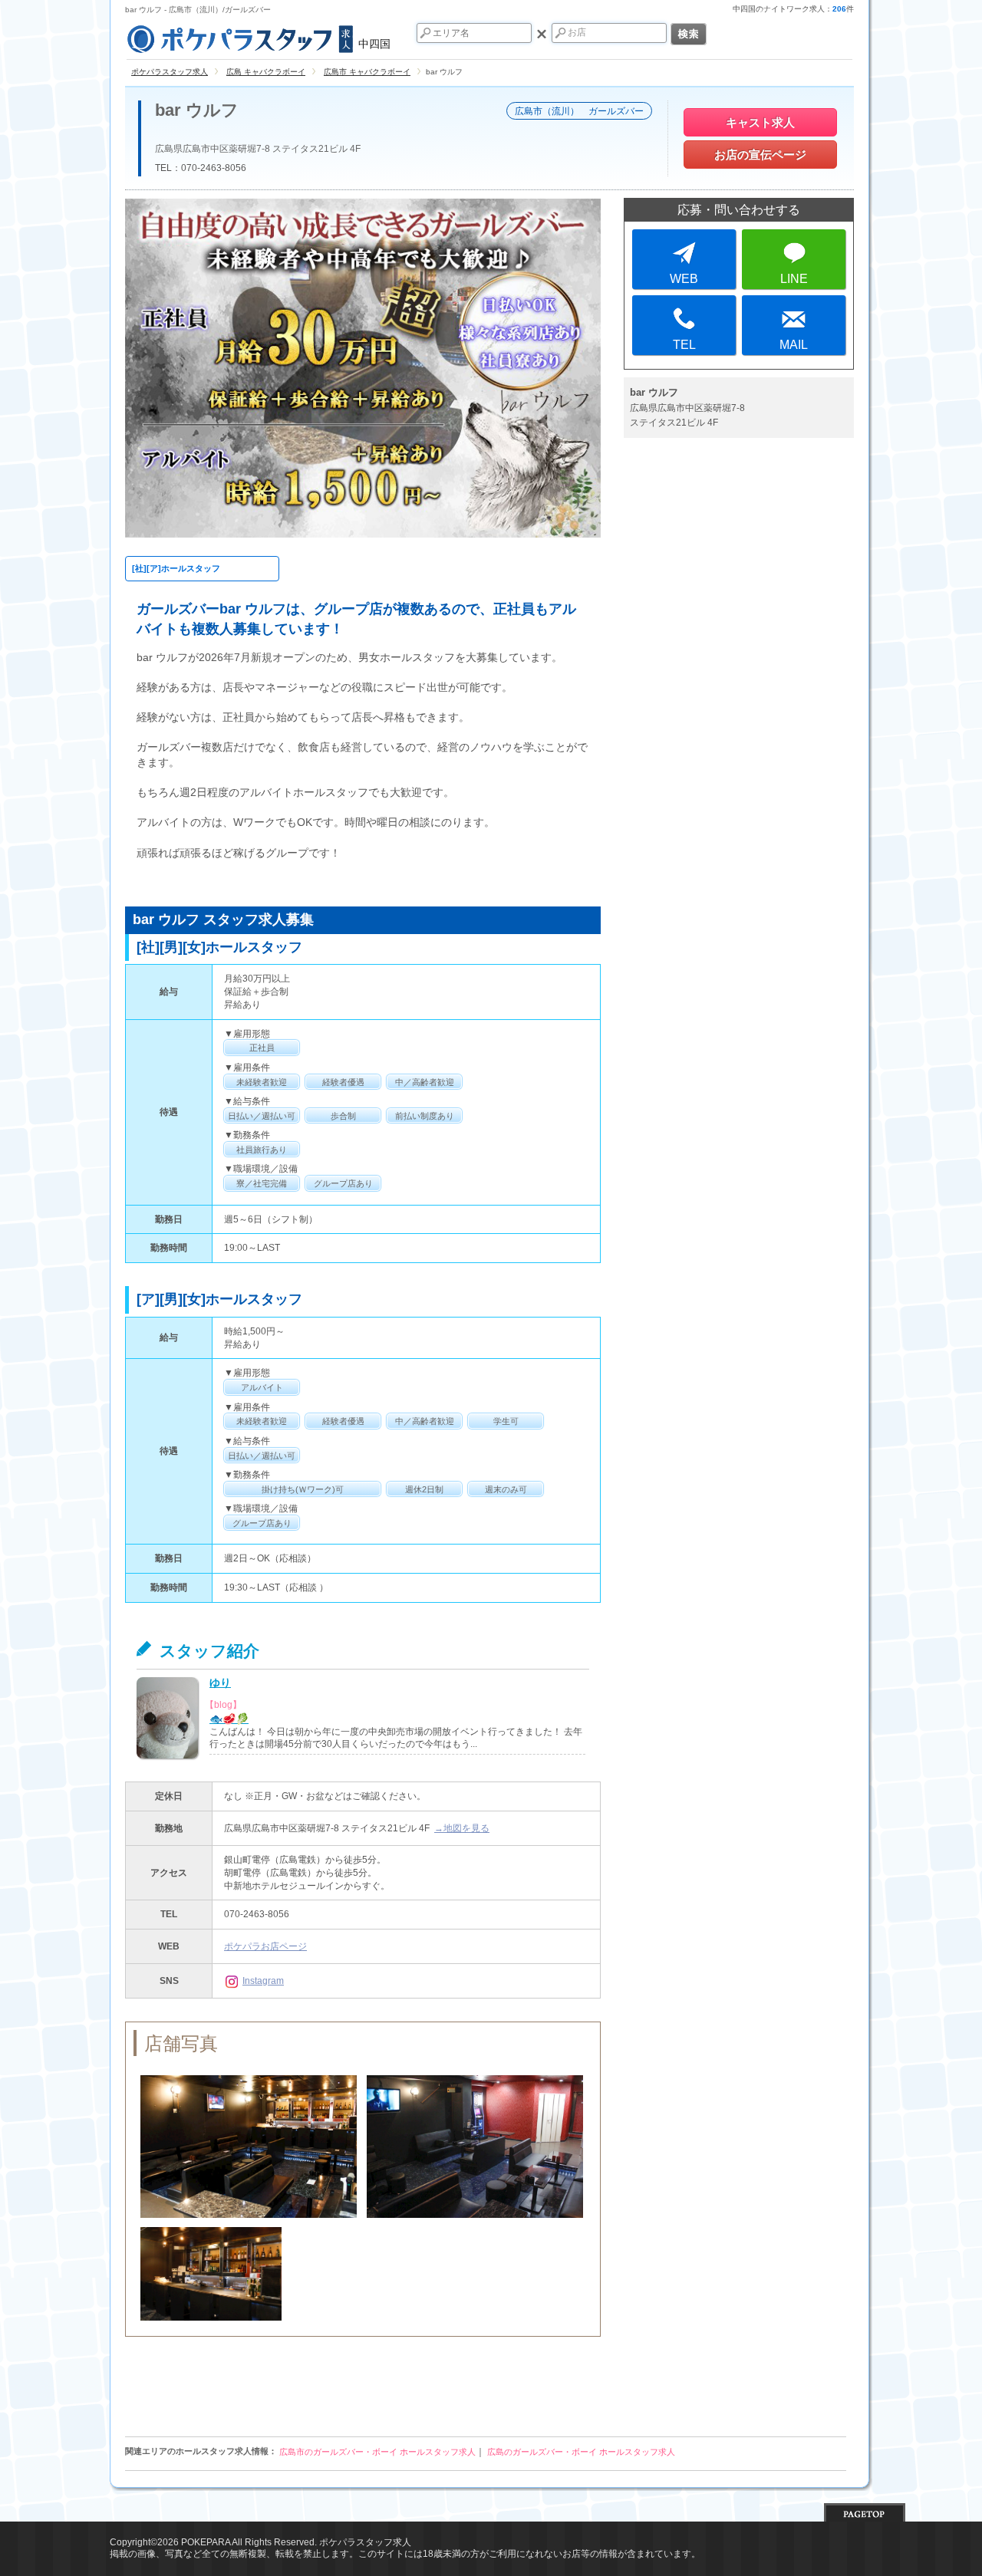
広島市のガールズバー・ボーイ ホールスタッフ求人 (377, 2452)
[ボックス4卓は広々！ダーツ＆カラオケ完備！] (475, 2147)
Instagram (263, 1981)
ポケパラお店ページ (265, 1946)
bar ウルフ (197, 110)
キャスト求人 (760, 122)
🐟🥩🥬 (229, 1719)
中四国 (374, 44)
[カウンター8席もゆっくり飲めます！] (211, 2274)
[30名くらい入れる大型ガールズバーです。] (249, 2147)
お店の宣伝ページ (760, 155)
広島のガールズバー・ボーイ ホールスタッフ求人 (581, 2452)
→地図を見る (462, 1828)
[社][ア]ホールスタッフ (176, 568)
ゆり (220, 1683)
